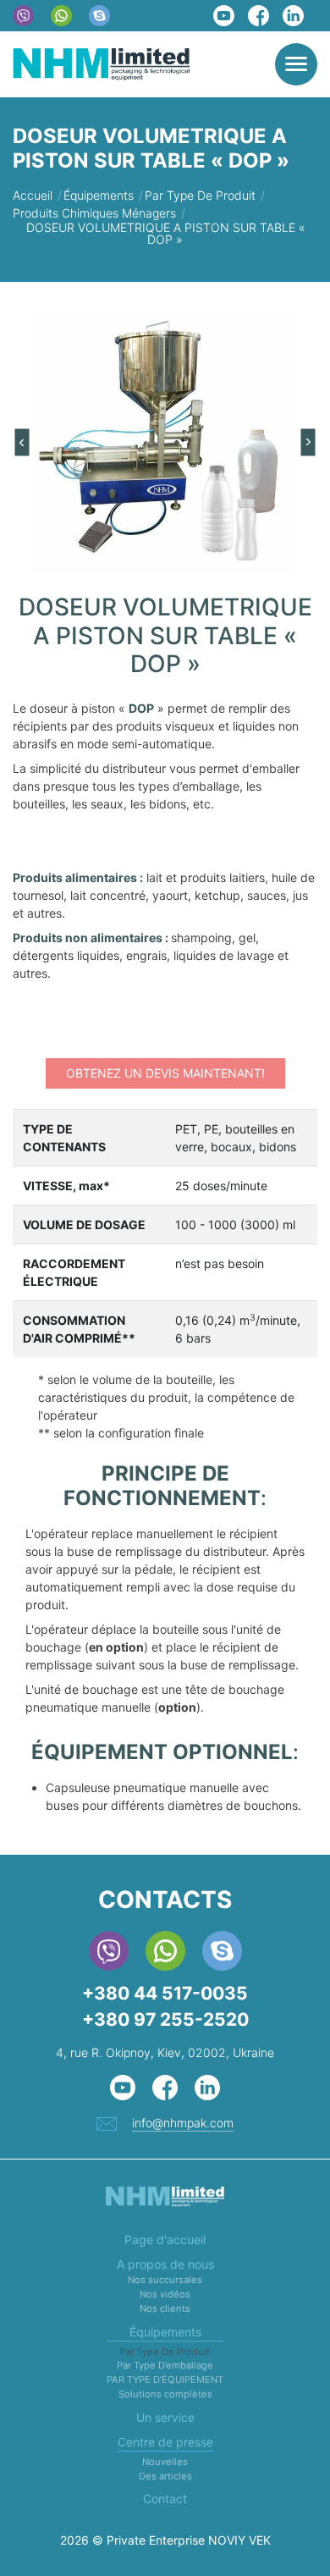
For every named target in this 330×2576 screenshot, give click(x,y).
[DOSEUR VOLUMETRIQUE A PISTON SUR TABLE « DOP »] (165, 441)
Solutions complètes (165, 2394)
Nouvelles (165, 2462)
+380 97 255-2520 (165, 2019)
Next (309, 443)
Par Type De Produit (165, 2352)
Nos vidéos (165, 2294)
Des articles (165, 2476)
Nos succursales (165, 2280)
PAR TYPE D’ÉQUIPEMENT (165, 2380)
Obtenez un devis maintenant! (165, 1073)
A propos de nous (165, 2264)
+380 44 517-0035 (165, 1993)
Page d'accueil (165, 2240)
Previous (22, 443)
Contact (165, 2499)
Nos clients (165, 2308)
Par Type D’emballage (165, 2365)
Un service (165, 2417)
